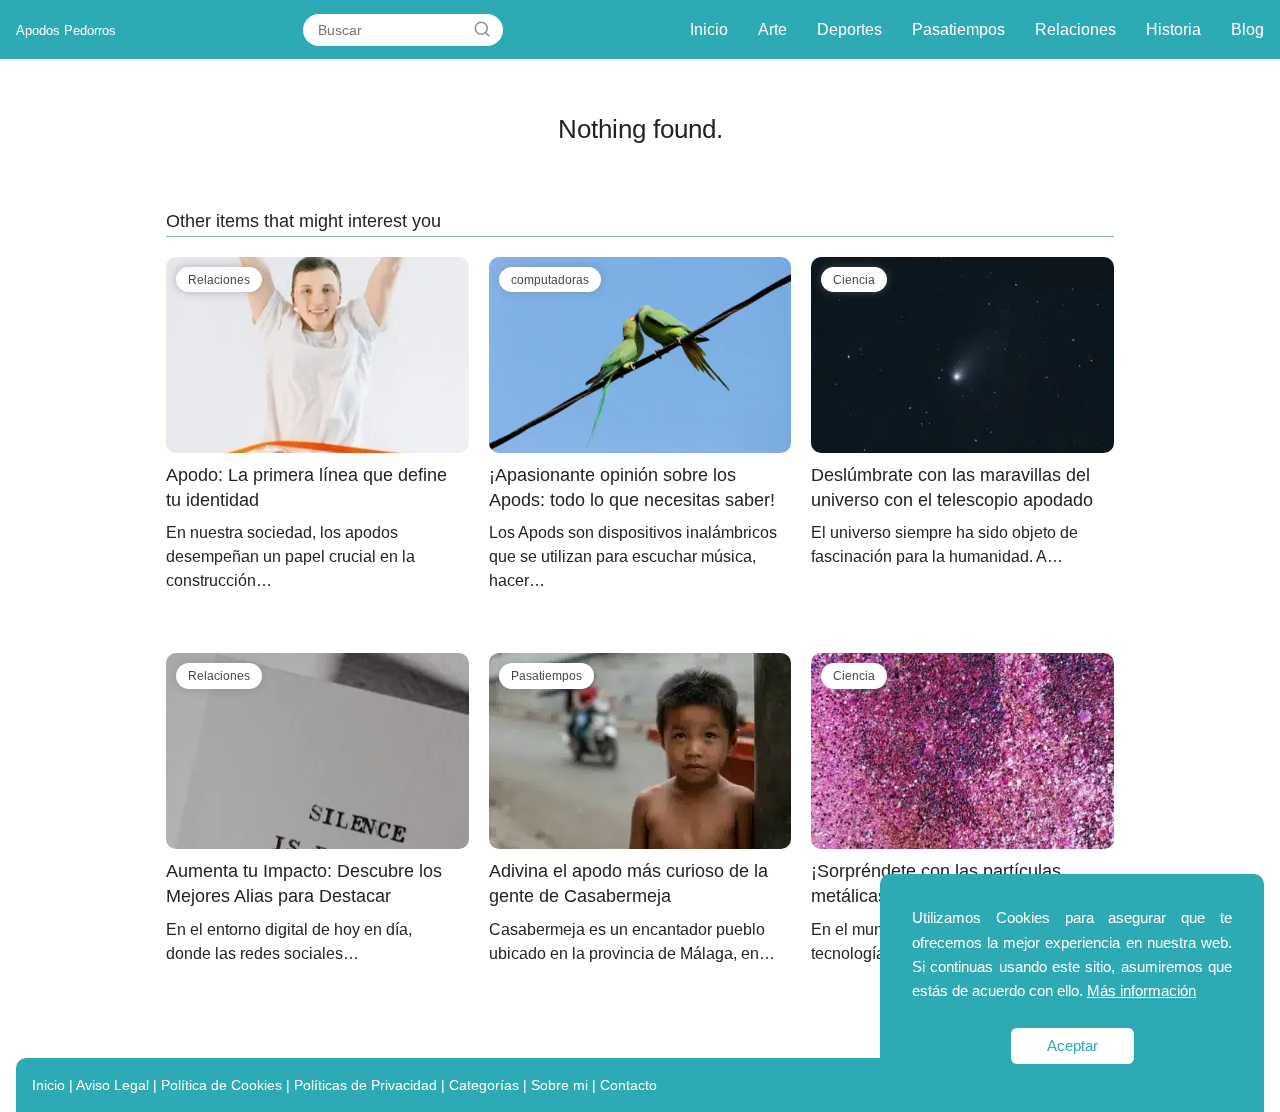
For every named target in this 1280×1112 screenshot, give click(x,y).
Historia (1173, 29)
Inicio (709, 29)
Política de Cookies (221, 1085)
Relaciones (1075, 29)
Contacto (628, 1085)
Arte (772, 29)
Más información (1141, 990)
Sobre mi (559, 1085)
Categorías (484, 1085)
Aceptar (1072, 1045)
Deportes (849, 29)
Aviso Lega (111, 1085)
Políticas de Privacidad (365, 1085)
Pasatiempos (958, 29)
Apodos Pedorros (66, 30)
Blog (1247, 29)
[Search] (482, 30)
